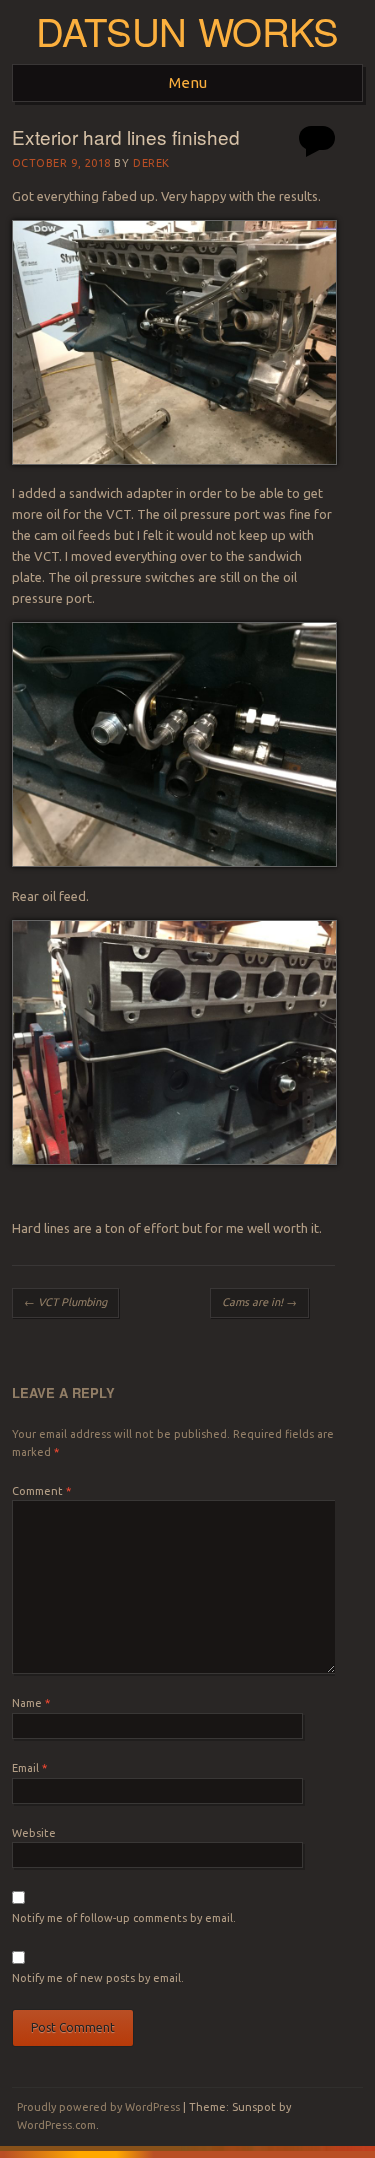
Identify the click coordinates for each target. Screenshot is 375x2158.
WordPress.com (56, 2125)
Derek (151, 163)
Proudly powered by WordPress (98, 2107)
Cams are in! (259, 1302)
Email (29, 1768)
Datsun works (187, 30)
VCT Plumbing (65, 1302)
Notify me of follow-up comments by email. (124, 1918)
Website (34, 1833)
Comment (41, 1491)
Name (31, 1703)
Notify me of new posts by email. (98, 1978)
